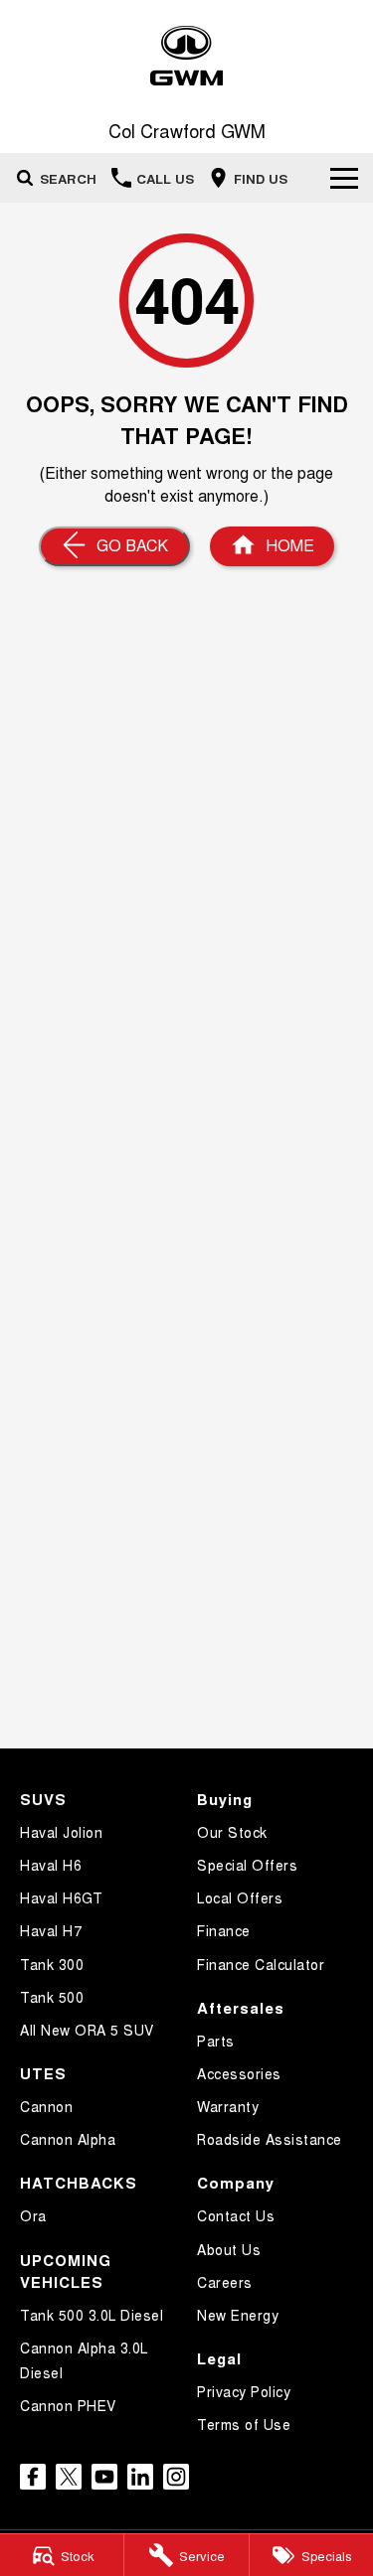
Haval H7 (51, 1930)
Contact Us (236, 2215)
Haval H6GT (61, 1897)
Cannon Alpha (68, 2139)
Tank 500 (52, 1997)
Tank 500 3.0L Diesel (92, 2315)
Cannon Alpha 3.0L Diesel (84, 2360)
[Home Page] (186, 56)
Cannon (46, 2106)
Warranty (228, 2106)
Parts (216, 2041)
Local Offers (240, 1897)
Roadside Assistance (270, 2139)
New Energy (238, 2315)
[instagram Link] (176, 2477)
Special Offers (247, 1865)
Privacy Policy (244, 2391)
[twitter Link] (69, 2477)
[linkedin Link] (140, 2477)
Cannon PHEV (68, 2405)
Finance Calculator (261, 1964)
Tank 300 (52, 1964)
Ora (33, 2215)
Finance (224, 1930)
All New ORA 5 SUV (87, 2030)
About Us (229, 2249)
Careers (225, 2282)
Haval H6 (51, 1865)
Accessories (239, 2073)
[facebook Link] (33, 2477)
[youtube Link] (104, 2477)
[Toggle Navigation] (344, 178)
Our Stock (232, 1832)
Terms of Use (244, 2424)
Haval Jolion (61, 1832)
